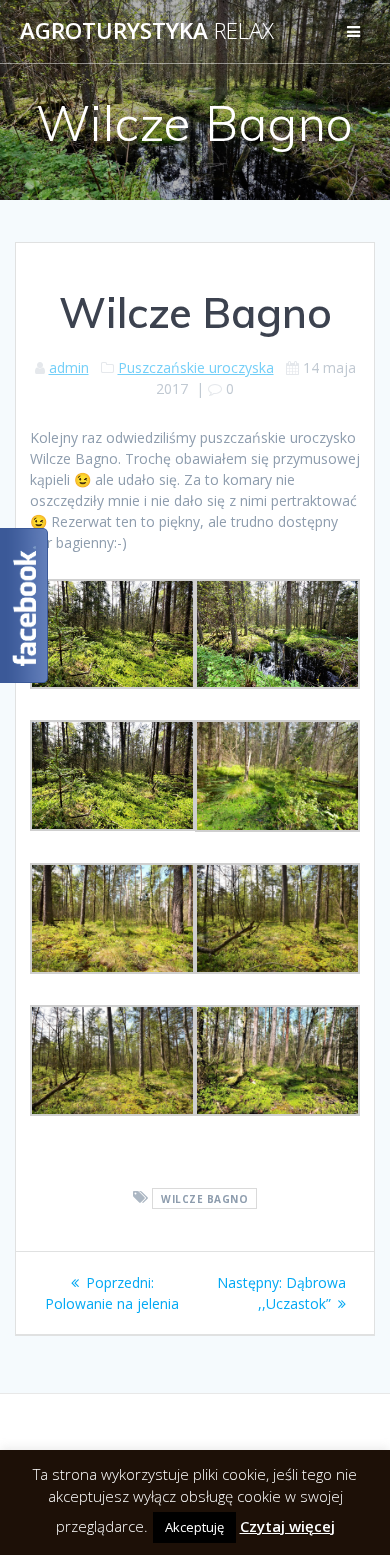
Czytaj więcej (287, 1526)
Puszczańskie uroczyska (196, 367)
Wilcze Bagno (204, 1198)
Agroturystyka (147, 31)
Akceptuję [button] (194, 1527)
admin (69, 367)
